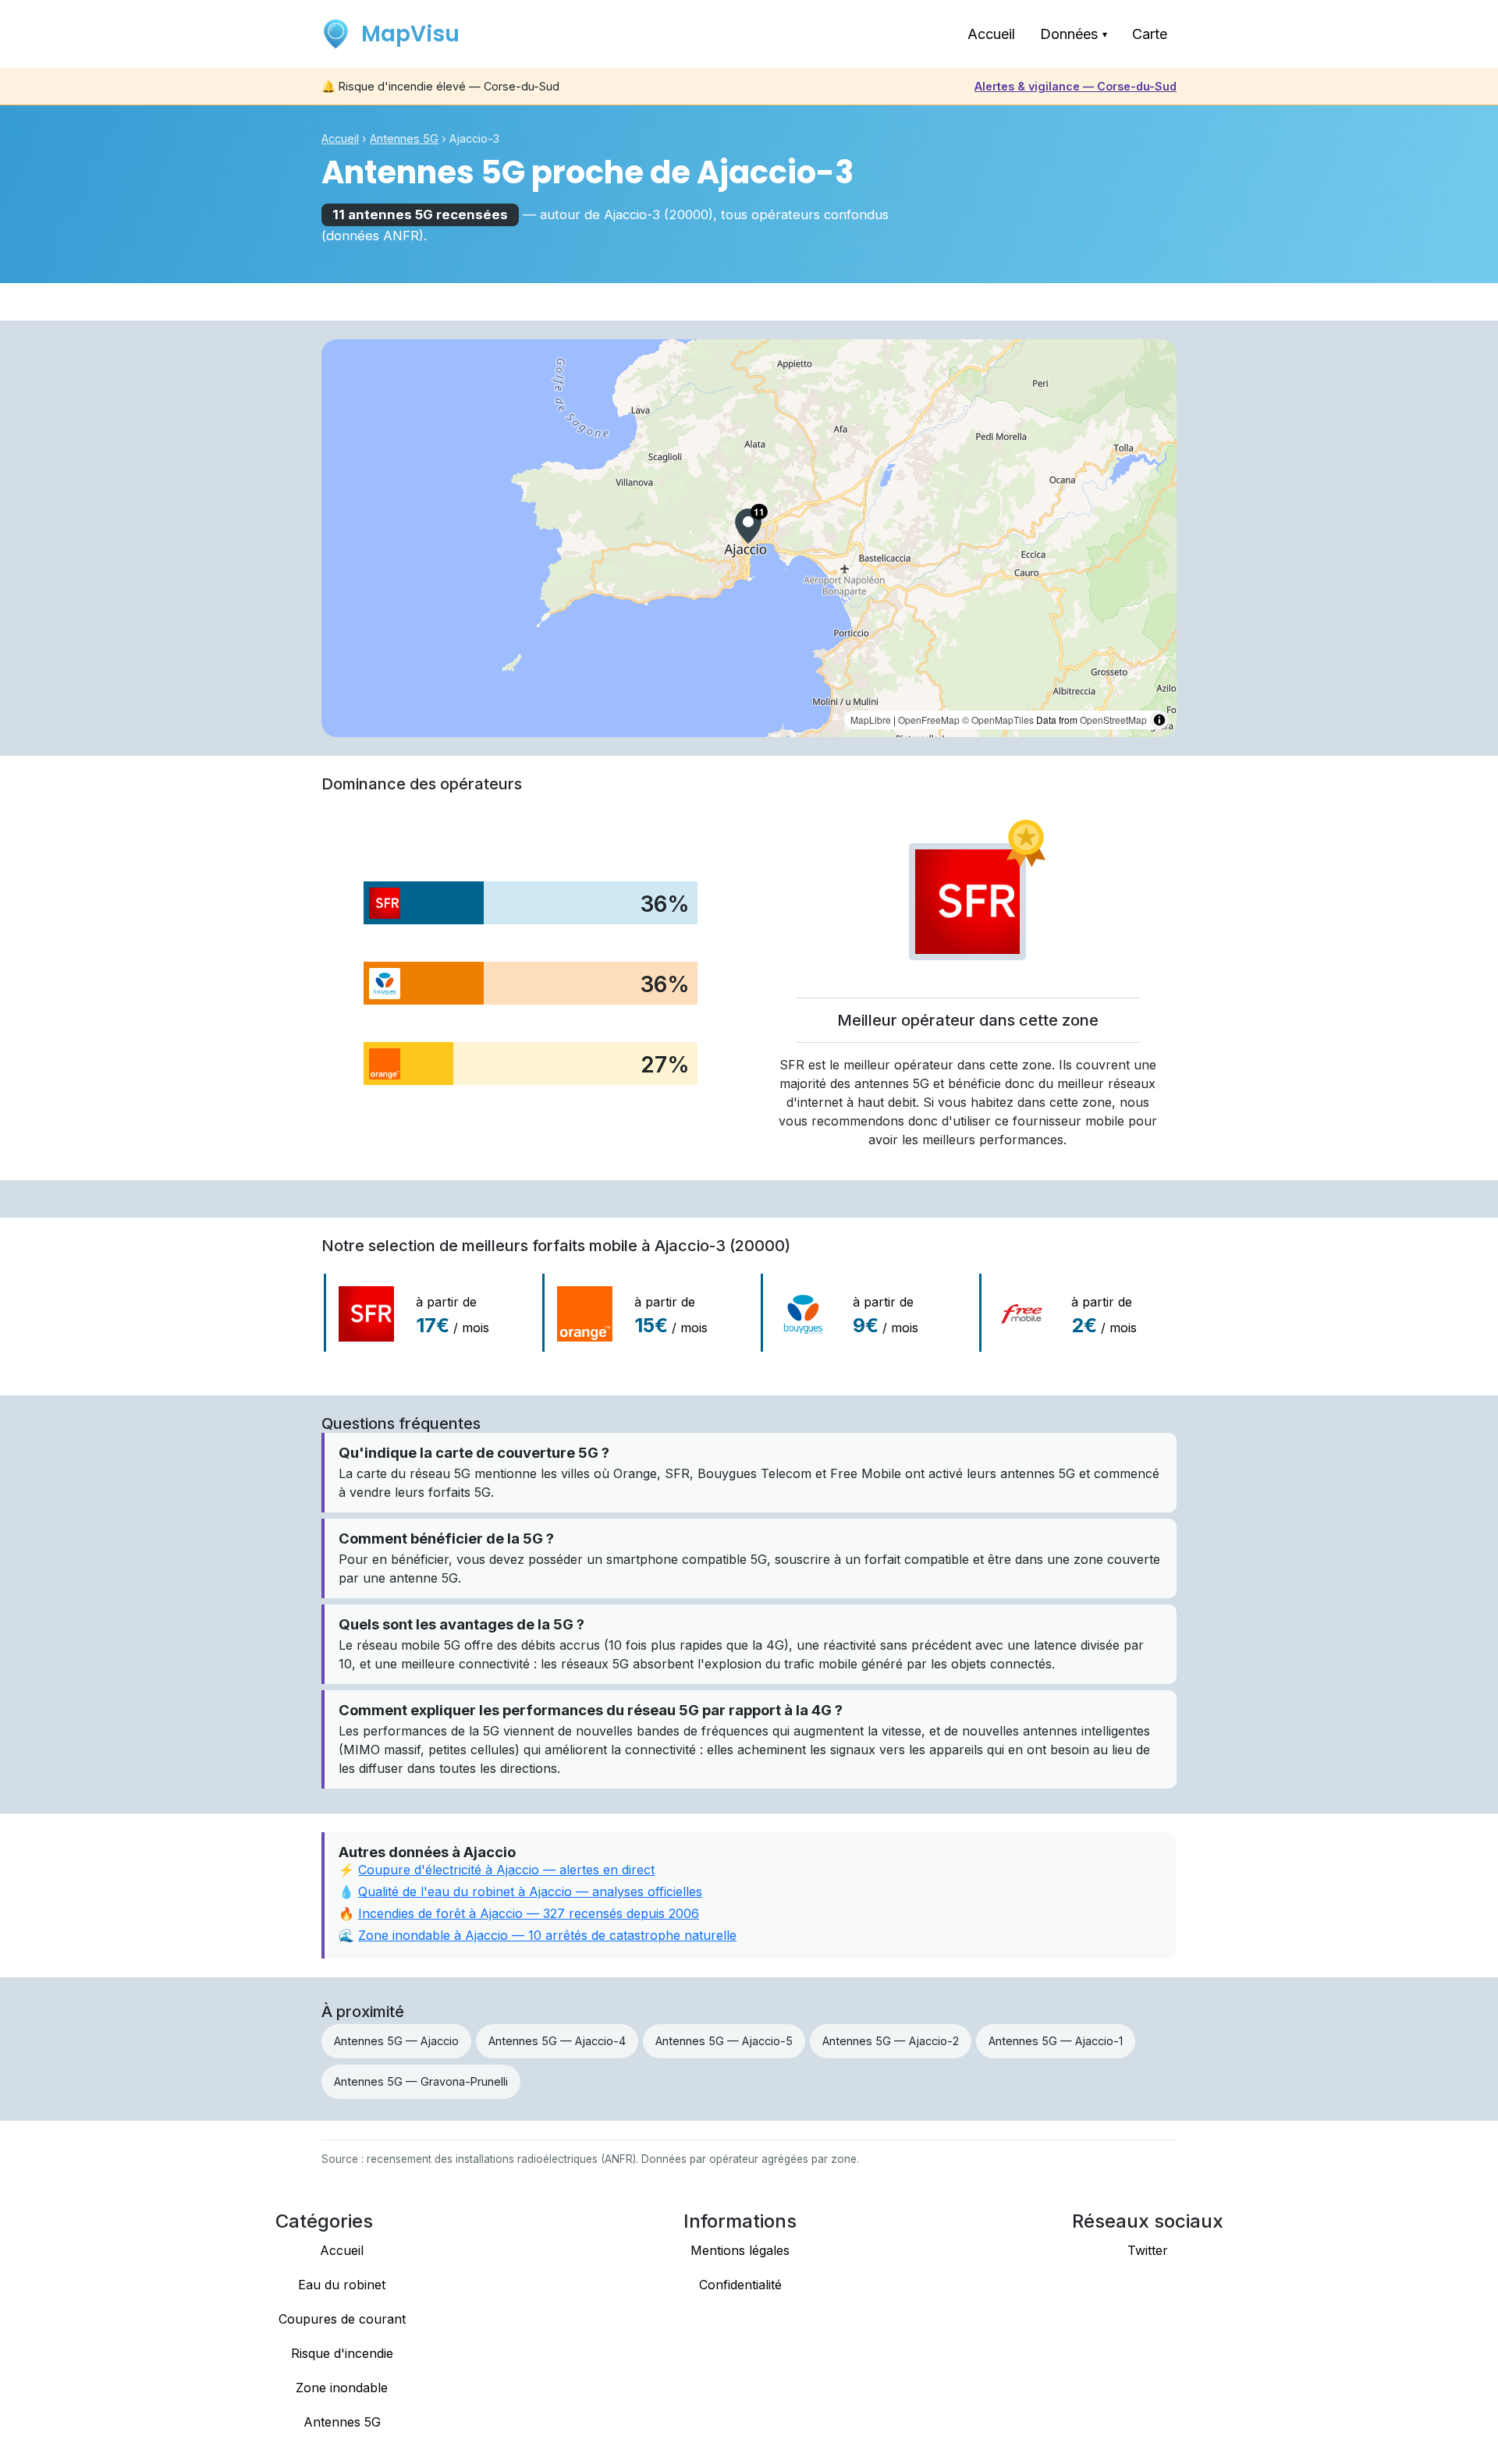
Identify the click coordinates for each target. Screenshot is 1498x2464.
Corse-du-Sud (1076, 86)
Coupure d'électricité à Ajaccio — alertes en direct (506, 1870)
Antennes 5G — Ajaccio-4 (557, 2041)
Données (1074, 34)
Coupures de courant (342, 2319)
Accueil (991, 34)
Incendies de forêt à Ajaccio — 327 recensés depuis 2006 (529, 1913)
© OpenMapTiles (998, 720)
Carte (1150, 34)
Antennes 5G (404, 138)
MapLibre (871, 720)
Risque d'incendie (342, 2353)
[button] (748, 526)
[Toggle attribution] (1159, 720)
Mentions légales (740, 2250)
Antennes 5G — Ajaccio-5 (724, 2041)
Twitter (1148, 2250)
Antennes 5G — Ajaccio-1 (1056, 2041)
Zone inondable (342, 2388)
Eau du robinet (342, 2285)
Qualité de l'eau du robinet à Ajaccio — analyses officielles (530, 1891)
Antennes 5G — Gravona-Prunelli (421, 2081)
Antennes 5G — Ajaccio (396, 2041)
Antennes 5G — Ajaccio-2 (891, 2041)
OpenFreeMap (929, 720)
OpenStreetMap (1113, 720)
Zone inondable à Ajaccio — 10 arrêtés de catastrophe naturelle (547, 1935)
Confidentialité (740, 2285)
